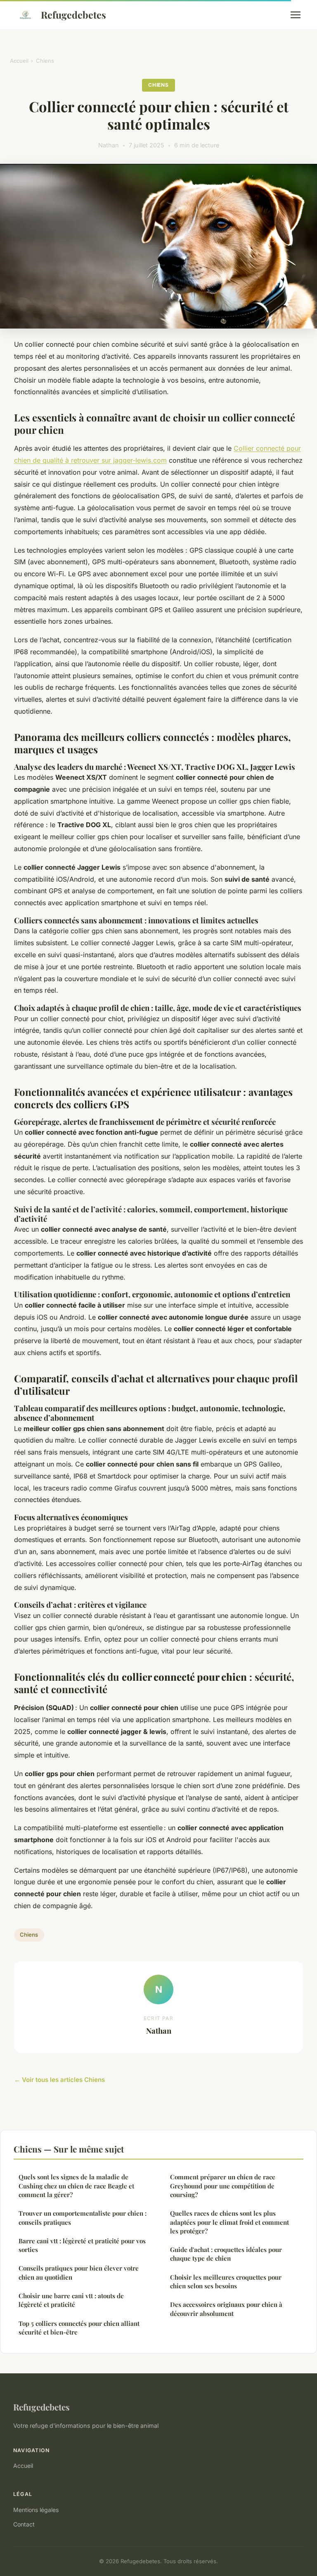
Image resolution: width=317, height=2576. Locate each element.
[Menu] (296, 15)
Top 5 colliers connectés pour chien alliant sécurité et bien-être (79, 2328)
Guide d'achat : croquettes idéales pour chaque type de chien (226, 2254)
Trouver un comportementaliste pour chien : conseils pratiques (83, 2218)
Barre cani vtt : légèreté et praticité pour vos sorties (82, 2245)
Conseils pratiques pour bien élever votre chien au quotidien (79, 2272)
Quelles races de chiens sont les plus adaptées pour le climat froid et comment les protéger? (229, 2222)
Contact (24, 2524)
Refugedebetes (73, 15)
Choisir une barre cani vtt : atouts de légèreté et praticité (71, 2300)
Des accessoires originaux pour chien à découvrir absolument (226, 2309)
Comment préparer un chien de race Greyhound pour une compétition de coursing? (223, 2186)
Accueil (19, 61)
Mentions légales (36, 2510)
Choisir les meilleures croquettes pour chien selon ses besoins (226, 2281)
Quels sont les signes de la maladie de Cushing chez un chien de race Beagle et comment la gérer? (76, 2186)
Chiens (45, 61)
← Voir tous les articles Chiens (59, 2080)
